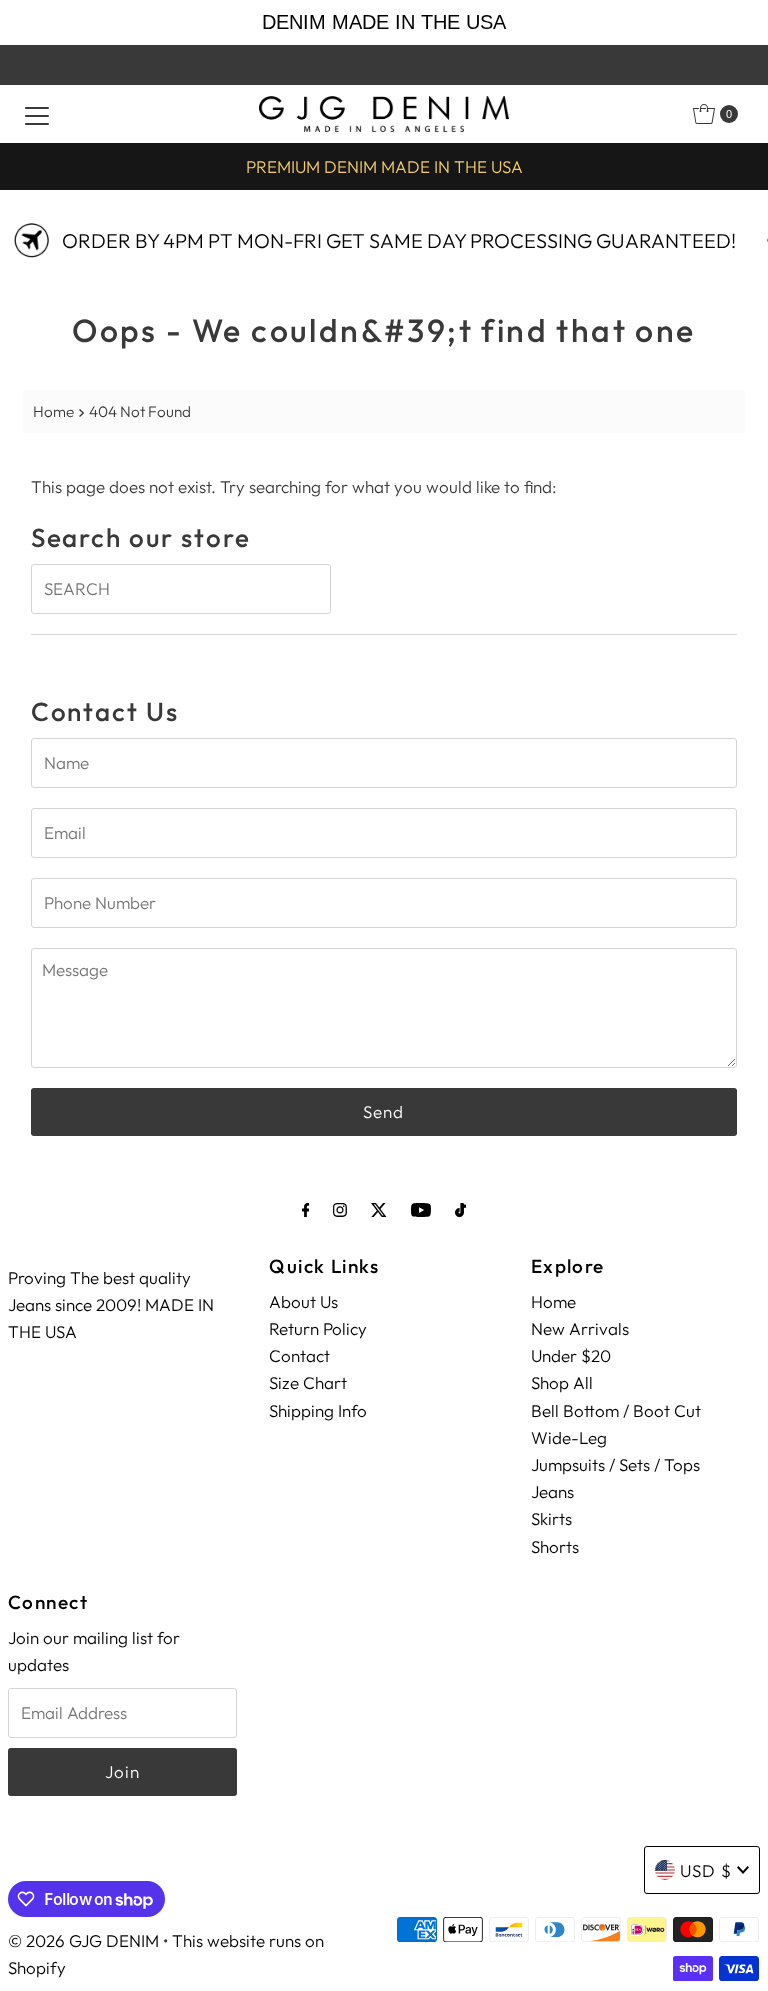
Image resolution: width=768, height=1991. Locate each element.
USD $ (706, 1870)
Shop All (562, 1382)
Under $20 (571, 1355)
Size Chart (308, 1382)
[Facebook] (306, 1209)
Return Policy (318, 1328)
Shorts (555, 1546)
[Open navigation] (37, 114)
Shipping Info (318, 1410)
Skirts (551, 1518)
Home (53, 411)
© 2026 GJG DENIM (83, 1940)
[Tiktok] (460, 1209)
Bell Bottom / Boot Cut (616, 1410)
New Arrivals (580, 1328)
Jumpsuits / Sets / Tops (615, 1464)
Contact (299, 1355)
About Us (303, 1301)
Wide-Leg (569, 1437)
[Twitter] (379, 1209)
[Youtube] (421, 1209)
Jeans (552, 1491)
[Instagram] (340, 1209)
